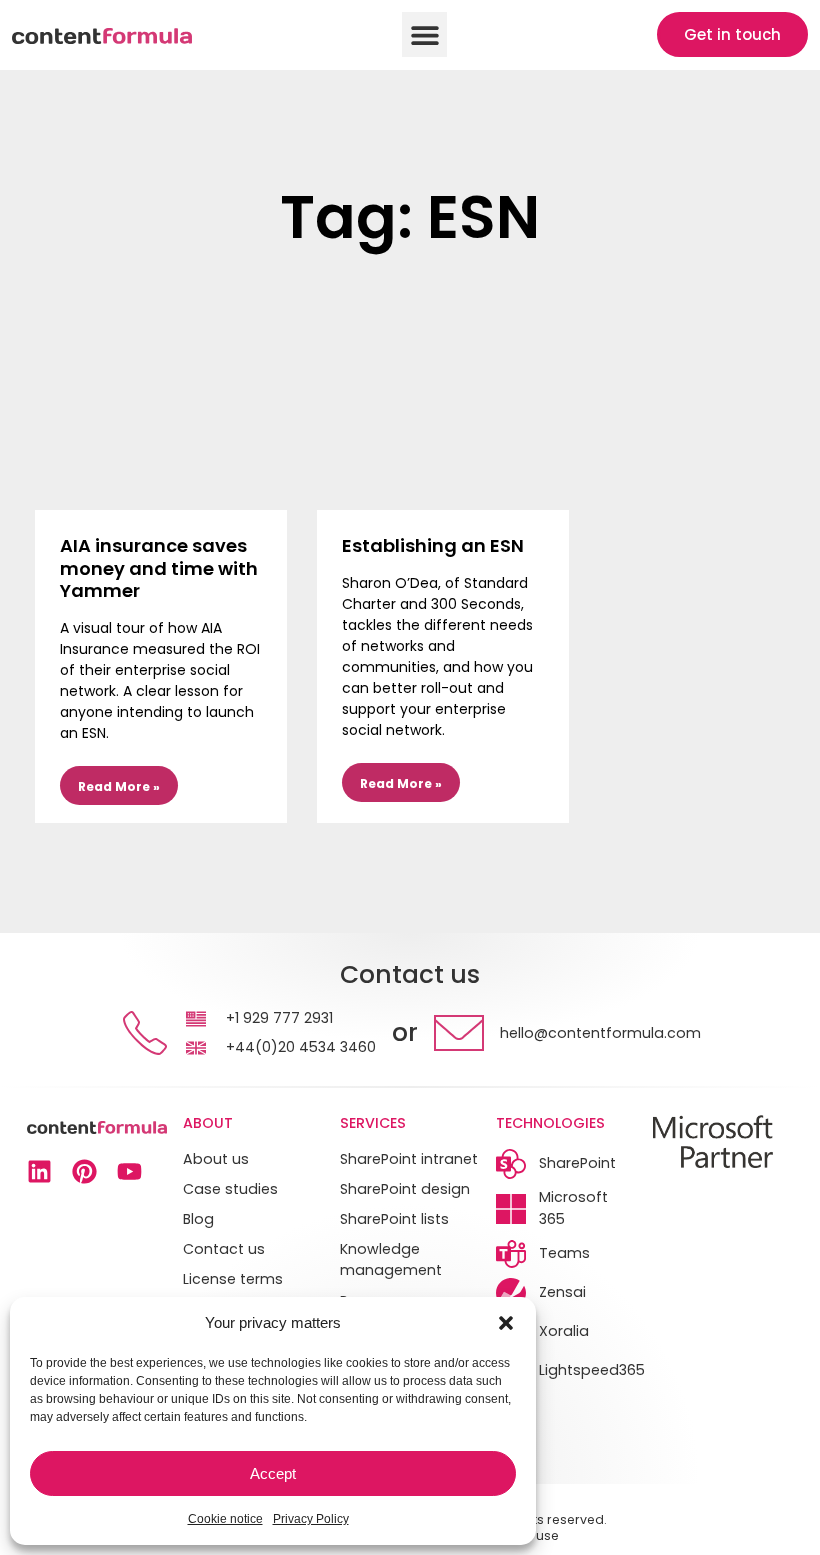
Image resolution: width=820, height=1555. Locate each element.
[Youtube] (129, 1171)
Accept (273, 1473)
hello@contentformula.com (600, 1033)
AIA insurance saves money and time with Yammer (159, 568)
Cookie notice (225, 1519)
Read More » (119, 786)
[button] (506, 1323)
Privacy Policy (311, 1519)
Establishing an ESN (433, 545)
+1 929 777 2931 (279, 1018)
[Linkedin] (39, 1171)
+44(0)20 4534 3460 (301, 1047)
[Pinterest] (84, 1171)
